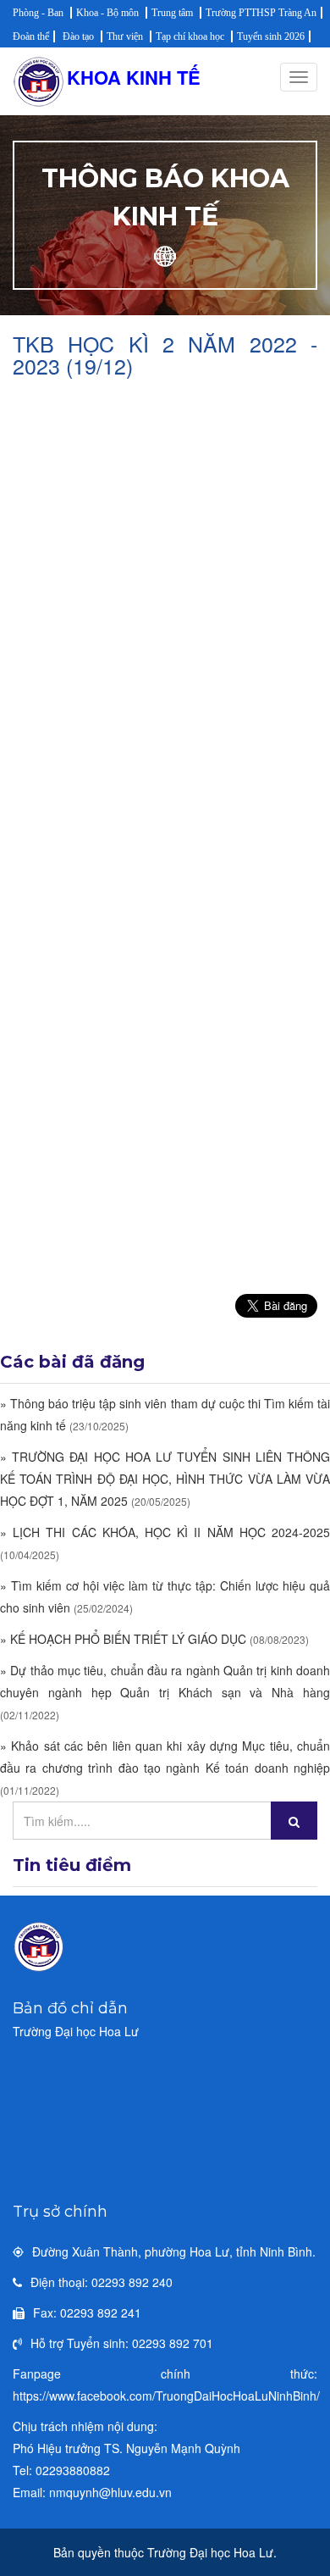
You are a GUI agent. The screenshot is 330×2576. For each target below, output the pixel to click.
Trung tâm (172, 13)
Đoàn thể (31, 36)
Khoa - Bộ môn (107, 13)
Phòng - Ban (38, 13)
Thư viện (125, 36)
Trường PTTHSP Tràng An (261, 13)
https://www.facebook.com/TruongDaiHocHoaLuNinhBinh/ (166, 2396)
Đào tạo (78, 36)
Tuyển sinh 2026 (271, 36)
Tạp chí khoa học (190, 36)
